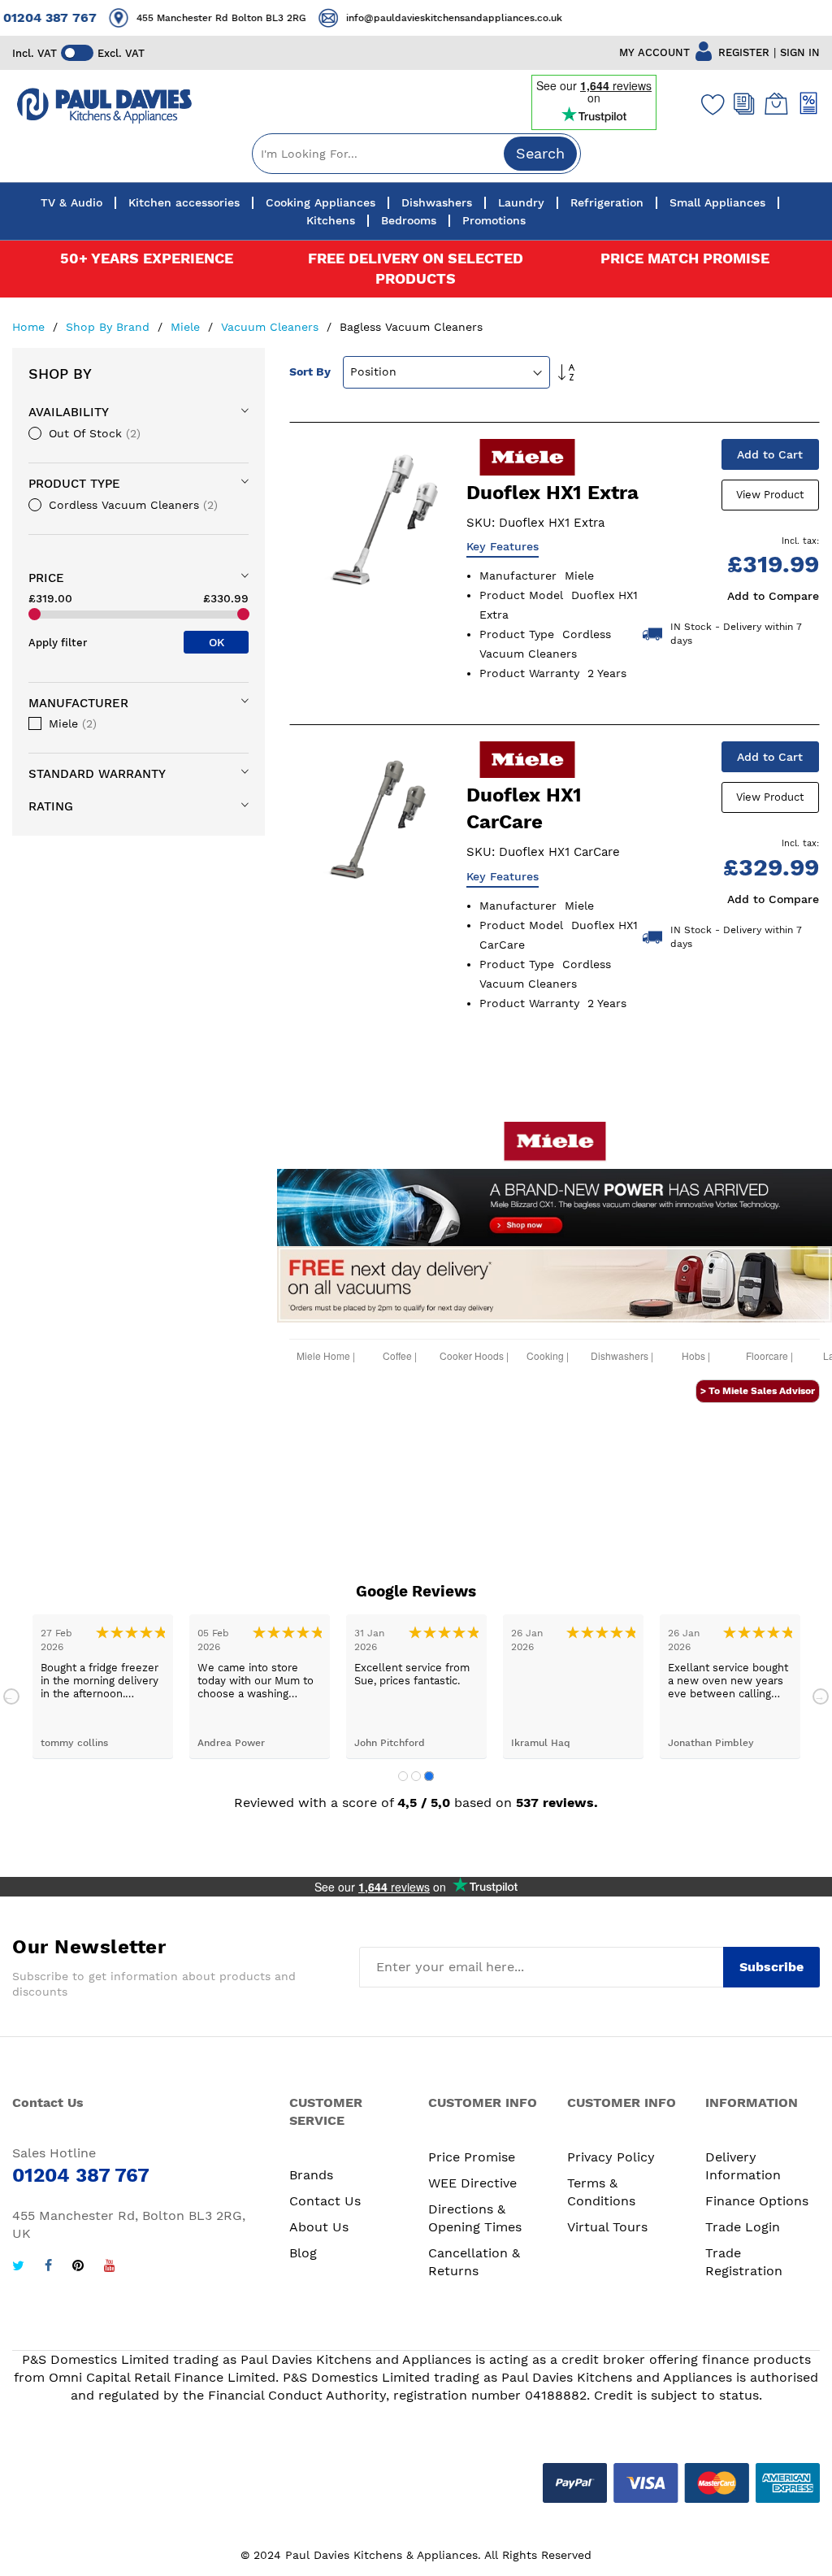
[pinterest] (78, 2268)
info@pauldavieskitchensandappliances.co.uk (440, 18)
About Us (319, 2227)
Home (30, 327)
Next (821, 1696)
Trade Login (743, 2227)
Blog (303, 2253)
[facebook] (48, 2268)
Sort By (310, 371)
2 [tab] (416, 1776)
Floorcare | (769, 1359)
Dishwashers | (622, 1359)
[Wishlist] (709, 104)
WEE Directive (472, 2183)
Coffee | (400, 1359)
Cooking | (548, 1359)
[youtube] (110, 2268)
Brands (311, 2175)
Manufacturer (78, 703)
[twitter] (18, 2268)
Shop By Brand (110, 327)
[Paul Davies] (104, 106)
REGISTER (744, 52)
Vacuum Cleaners (272, 327)
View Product (770, 495)
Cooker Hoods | (474, 1359)
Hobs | (696, 1359)
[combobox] (416, 154)
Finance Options (757, 2201)
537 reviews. (557, 1803)
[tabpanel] (103, 1686)
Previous (11, 1696)
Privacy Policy (611, 2157)
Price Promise (472, 2157)
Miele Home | (326, 1359)
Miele (187, 327)
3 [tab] (429, 1776)
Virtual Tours (607, 2227)
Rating (51, 806)
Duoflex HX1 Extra (552, 493)
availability (69, 412)
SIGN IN (800, 52)
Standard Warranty (97, 774)
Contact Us (325, 2201)
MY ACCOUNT (654, 52)
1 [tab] (403, 1776)
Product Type (74, 484)
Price (46, 578)
